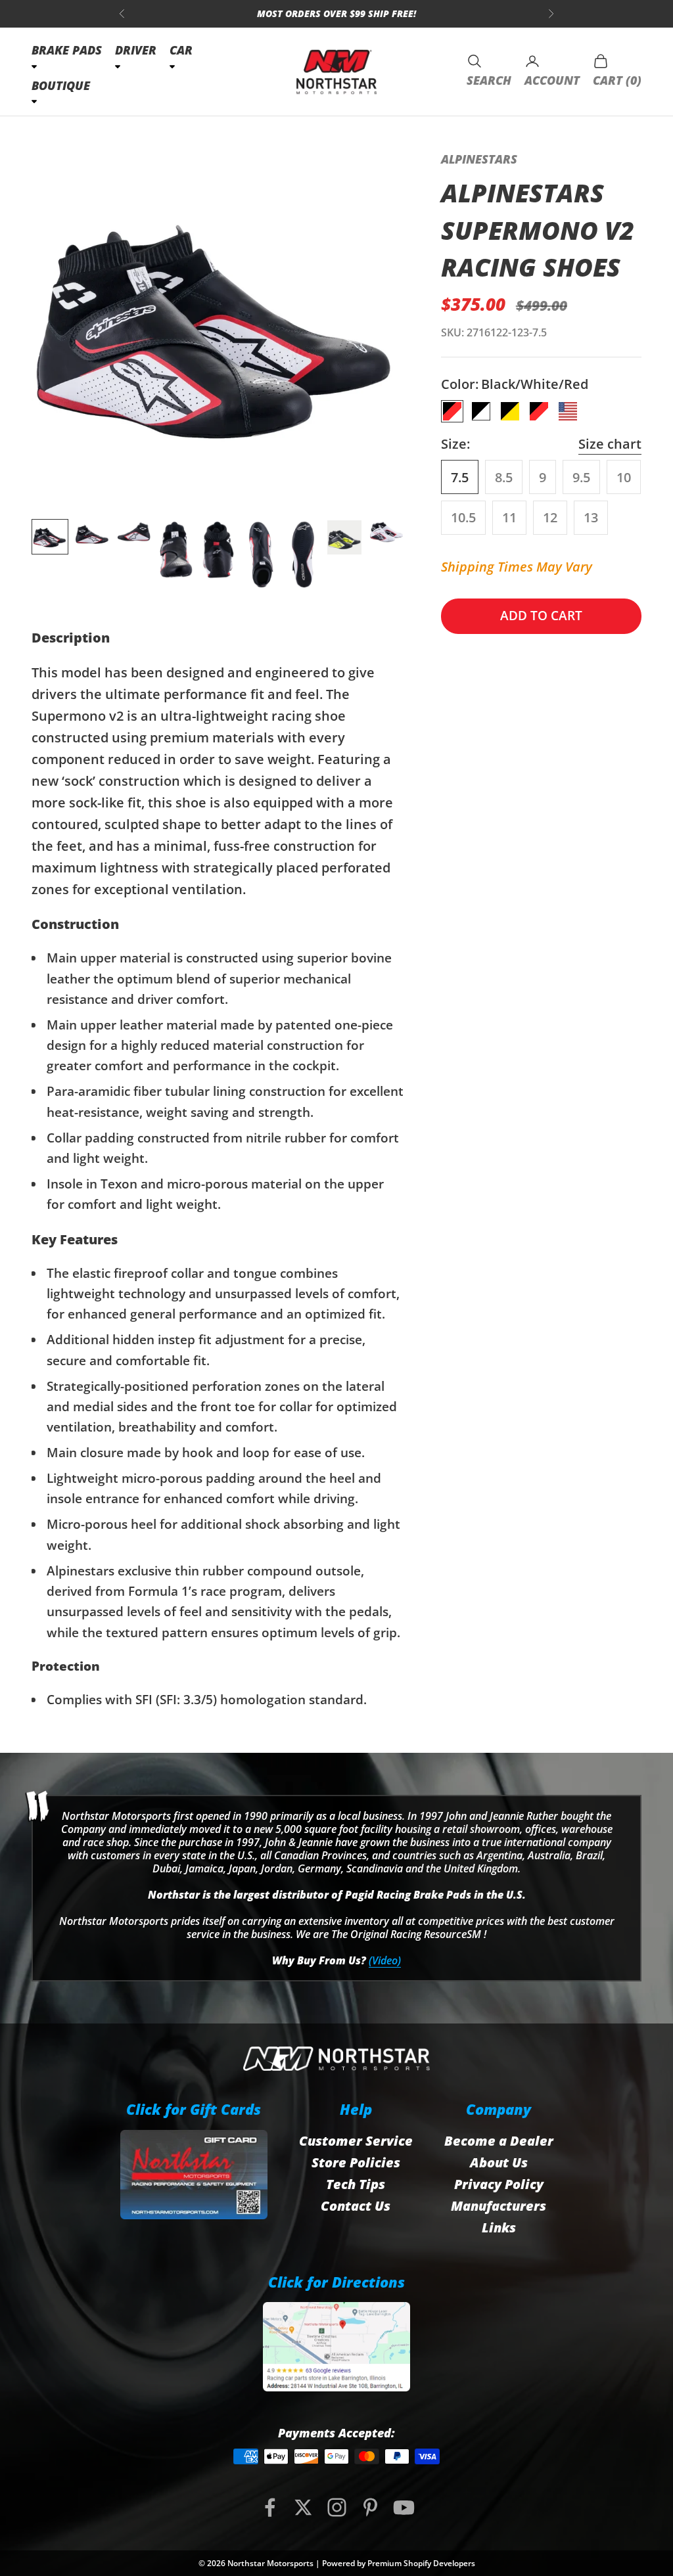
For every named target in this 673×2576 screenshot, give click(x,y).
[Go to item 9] (386, 532)
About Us (499, 2162)
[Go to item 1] (50, 537)
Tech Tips (356, 2184)
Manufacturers (499, 2206)
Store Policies (356, 2162)
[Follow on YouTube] (404, 2507)
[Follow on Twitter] (303, 2507)
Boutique (61, 85)
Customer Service (356, 2141)
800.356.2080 (267, 13)
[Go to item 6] (260, 554)
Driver (136, 50)
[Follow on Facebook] (270, 2507)
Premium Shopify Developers (421, 2563)
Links (499, 2227)
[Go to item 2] (92, 534)
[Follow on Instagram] (337, 2507)
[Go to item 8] (344, 537)
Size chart (610, 444)
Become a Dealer (499, 2141)
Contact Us (356, 2206)
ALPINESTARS (479, 159)
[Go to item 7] (302, 554)
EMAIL (339, 13)
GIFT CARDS (409, 13)
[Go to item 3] (134, 533)
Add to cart (541, 616)
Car (181, 50)
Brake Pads (67, 50)
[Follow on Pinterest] (370, 2507)
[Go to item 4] (176, 554)
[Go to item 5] (218, 554)
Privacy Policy (499, 2184)
